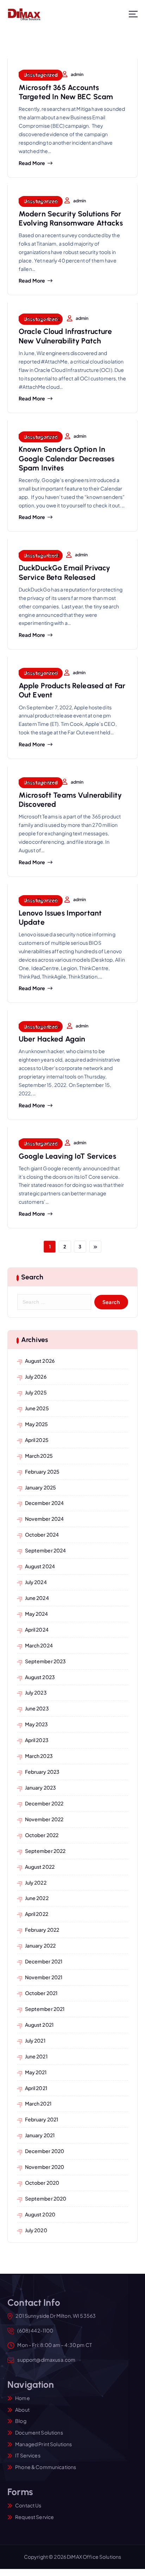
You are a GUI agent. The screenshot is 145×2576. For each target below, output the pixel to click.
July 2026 (36, 1376)
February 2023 (42, 1772)
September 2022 (45, 1851)
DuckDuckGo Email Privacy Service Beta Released (64, 572)
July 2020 (36, 2230)
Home (23, 2398)
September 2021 (45, 2009)
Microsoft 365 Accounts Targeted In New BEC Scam (66, 92)
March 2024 (39, 1645)
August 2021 (39, 2025)
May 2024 (37, 1614)
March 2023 (39, 1756)
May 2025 (37, 1424)
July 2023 (36, 1692)
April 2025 (37, 1440)
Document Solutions (39, 2432)
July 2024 (36, 1582)
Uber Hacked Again (52, 1039)
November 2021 (44, 1977)
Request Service (34, 2517)
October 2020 (42, 2183)
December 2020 (45, 2151)
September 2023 (46, 1661)
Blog (21, 2421)
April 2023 (37, 1740)
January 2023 (41, 1787)
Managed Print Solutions (43, 2444)
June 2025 (37, 1408)
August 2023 (40, 1677)
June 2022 (37, 1898)
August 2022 (40, 1867)
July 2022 (36, 1882)
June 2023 (37, 1708)
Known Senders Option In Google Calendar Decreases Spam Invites (67, 458)
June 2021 (36, 2056)
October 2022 (42, 1835)
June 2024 (37, 1598)
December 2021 (44, 1961)
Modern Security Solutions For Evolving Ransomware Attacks (71, 218)
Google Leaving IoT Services (67, 1156)
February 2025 (42, 1471)
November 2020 (45, 2167)
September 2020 (46, 2198)
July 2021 (35, 2040)
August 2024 (40, 1566)
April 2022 (37, 1914)
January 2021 (40, 2135)
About (22, 2410)
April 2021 (36, 2088)
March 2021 (38, 2103)
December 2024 (45, 1503)
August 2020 (40, 2214)
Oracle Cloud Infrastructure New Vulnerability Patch (65, 336)
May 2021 (36, 2072)
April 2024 (37, 1629)
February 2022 (42, 1930)
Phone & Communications (46, 2467)
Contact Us (28, 2505)
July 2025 (36, 1392)
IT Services (28, 2455)
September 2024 (46, 1550)
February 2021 (42, 2119)
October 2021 (41, 1993)
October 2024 (42, 1534)
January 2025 (41, 1487)
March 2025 (39, 1456)
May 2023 (37, 1724)
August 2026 (40, 1361)
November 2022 (44, 1819)
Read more (32, 163)
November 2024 (45, 1519)
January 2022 (40, 1945)
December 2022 (44, 1803)
